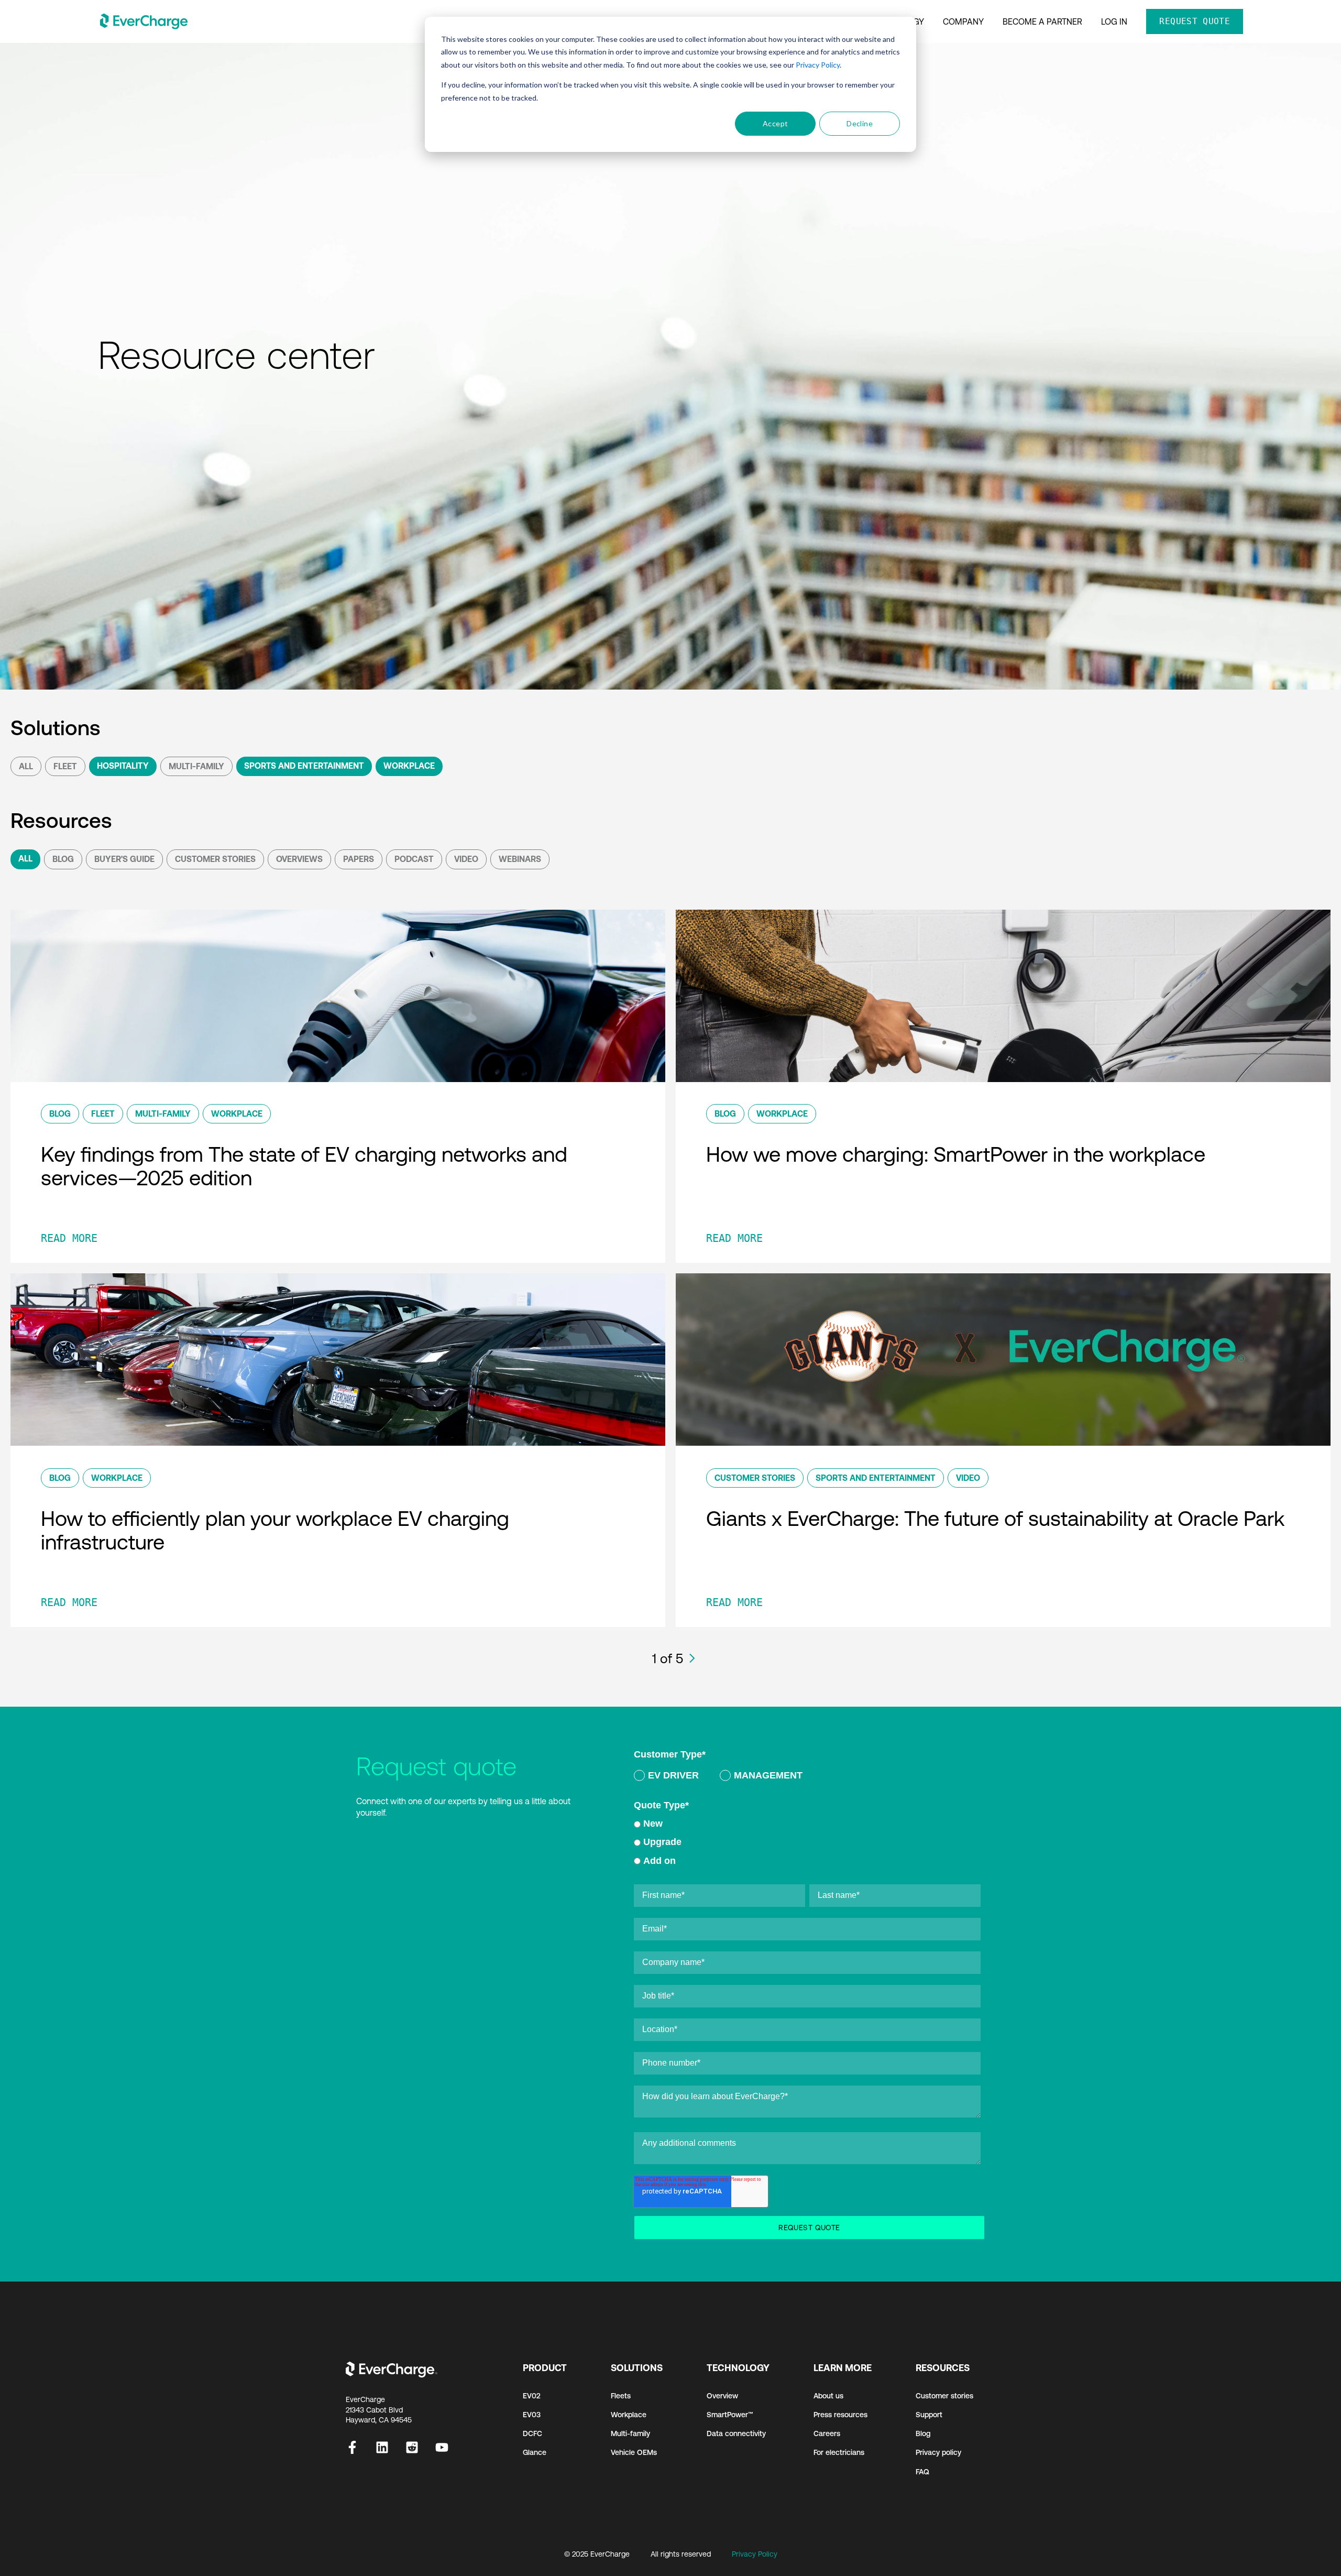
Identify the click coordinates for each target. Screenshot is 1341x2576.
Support (929, 2415)
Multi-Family (196, 766)
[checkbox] (807, 1777)
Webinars (520, 859)
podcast (414, 859)
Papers (359, 859)
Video (466, 859)
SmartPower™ (730, 2415)
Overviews (299, 859)
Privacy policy (938, 2452)
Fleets (621, 2396)
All (26, 766)
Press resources (840, 2415)
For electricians (839, 2452)
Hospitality (123, 766)
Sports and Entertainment (304, 766)
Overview (722, 2396)
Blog (63, 859)
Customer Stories (215, 859)
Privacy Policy (818, 65)
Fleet (65, 766)
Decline (860, 123)
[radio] (666, 1777)
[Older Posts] (692, 1658)
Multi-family (630, 2433)
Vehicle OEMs (634, 2452)
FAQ (922, 2472)
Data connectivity (736, 2433)
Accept (776, 123)
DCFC (532, 2433)
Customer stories (944, 2396)
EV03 (532, 2415)
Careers (827, 2433)
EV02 (532, 2396)
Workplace (409, 766)
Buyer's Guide (124, 859)
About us (828, 2396)
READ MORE (69, 1238)
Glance (535, 2452)
